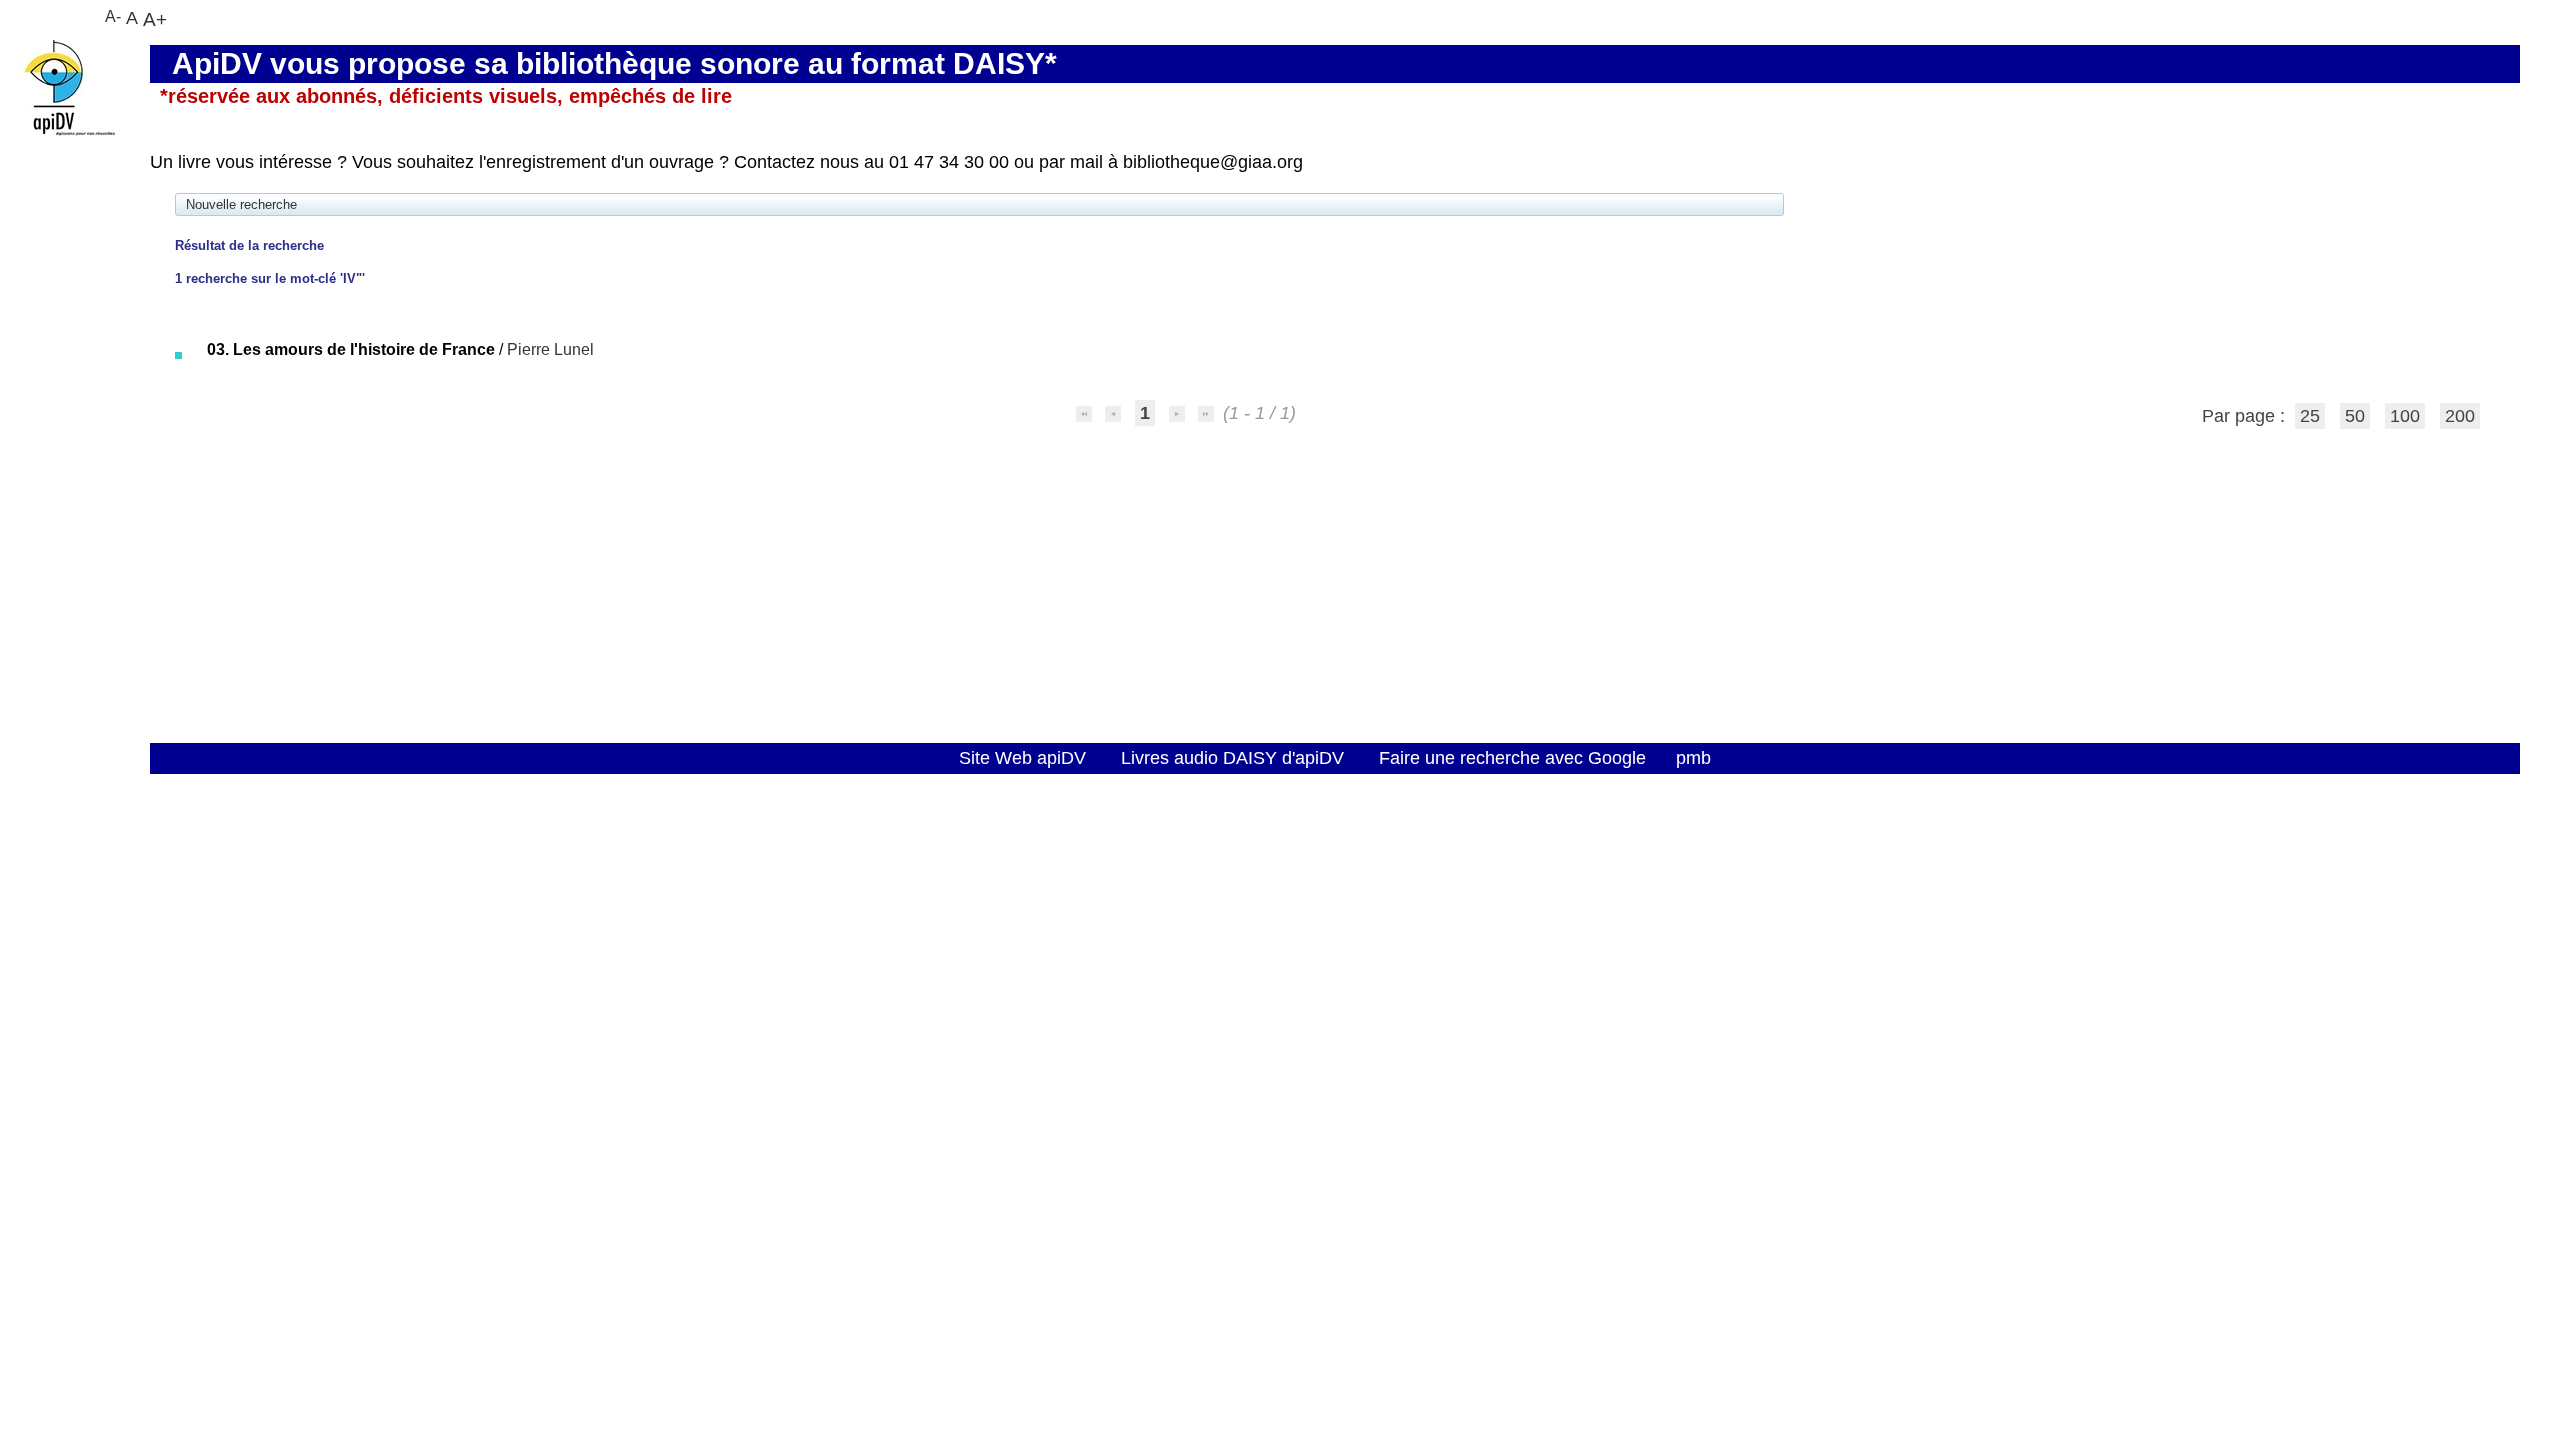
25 (2310, 416)
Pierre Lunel (550, 349)
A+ (155, 19)
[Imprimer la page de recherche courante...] (195, 311)
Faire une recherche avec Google (1512, 758)
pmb (1693, 758)
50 (2355, 416)
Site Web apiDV (1022, 758)
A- (113, 16)
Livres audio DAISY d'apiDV (1232, 758)
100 (2405, 416)
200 (2460, 416)
